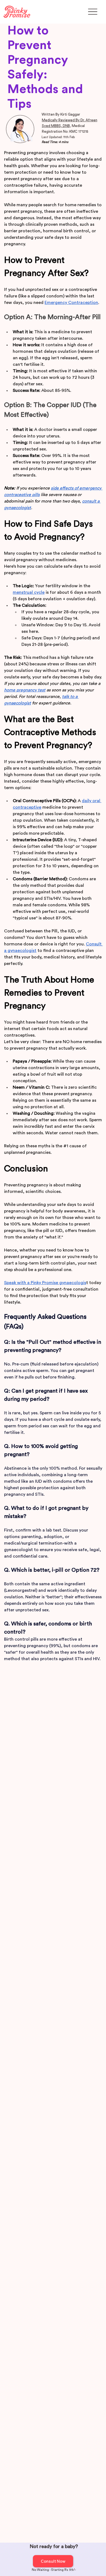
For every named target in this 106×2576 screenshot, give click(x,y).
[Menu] (93, 12)
